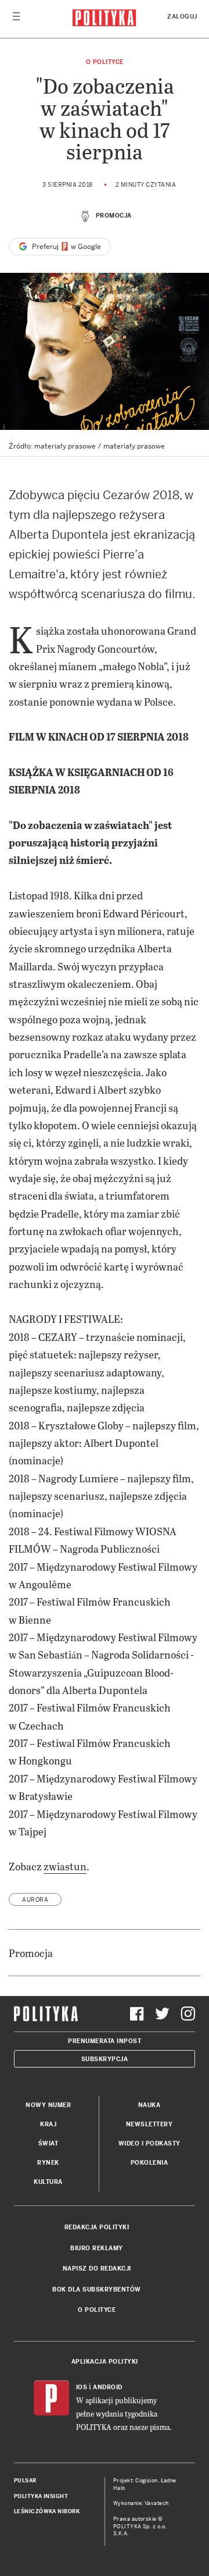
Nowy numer (48, 2105)
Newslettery (149, 2124)
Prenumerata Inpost (105, 2041)
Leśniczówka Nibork (47, 2511)
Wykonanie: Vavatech (141, 2503)
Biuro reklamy (97, 2248)
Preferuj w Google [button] (66, 247)
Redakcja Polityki (97, 2227)
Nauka (149, 2105)
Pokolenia (149, 2163)
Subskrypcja (105, 2059)
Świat (48, 2143)
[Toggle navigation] (16, 19)
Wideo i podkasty (149, 2143)
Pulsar (25, 2481)
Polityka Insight (41, 2496)
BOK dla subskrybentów (97, 2289)
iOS (82, 2387)
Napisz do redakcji (97, 2269)
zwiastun (65, 1866)
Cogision (147, 2481)
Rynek (48, 2163)
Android (108, 2387)
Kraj (48, 2124)
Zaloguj (182, 17)
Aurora (35, 1900)
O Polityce (105, 62)
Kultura (48, 2182)
